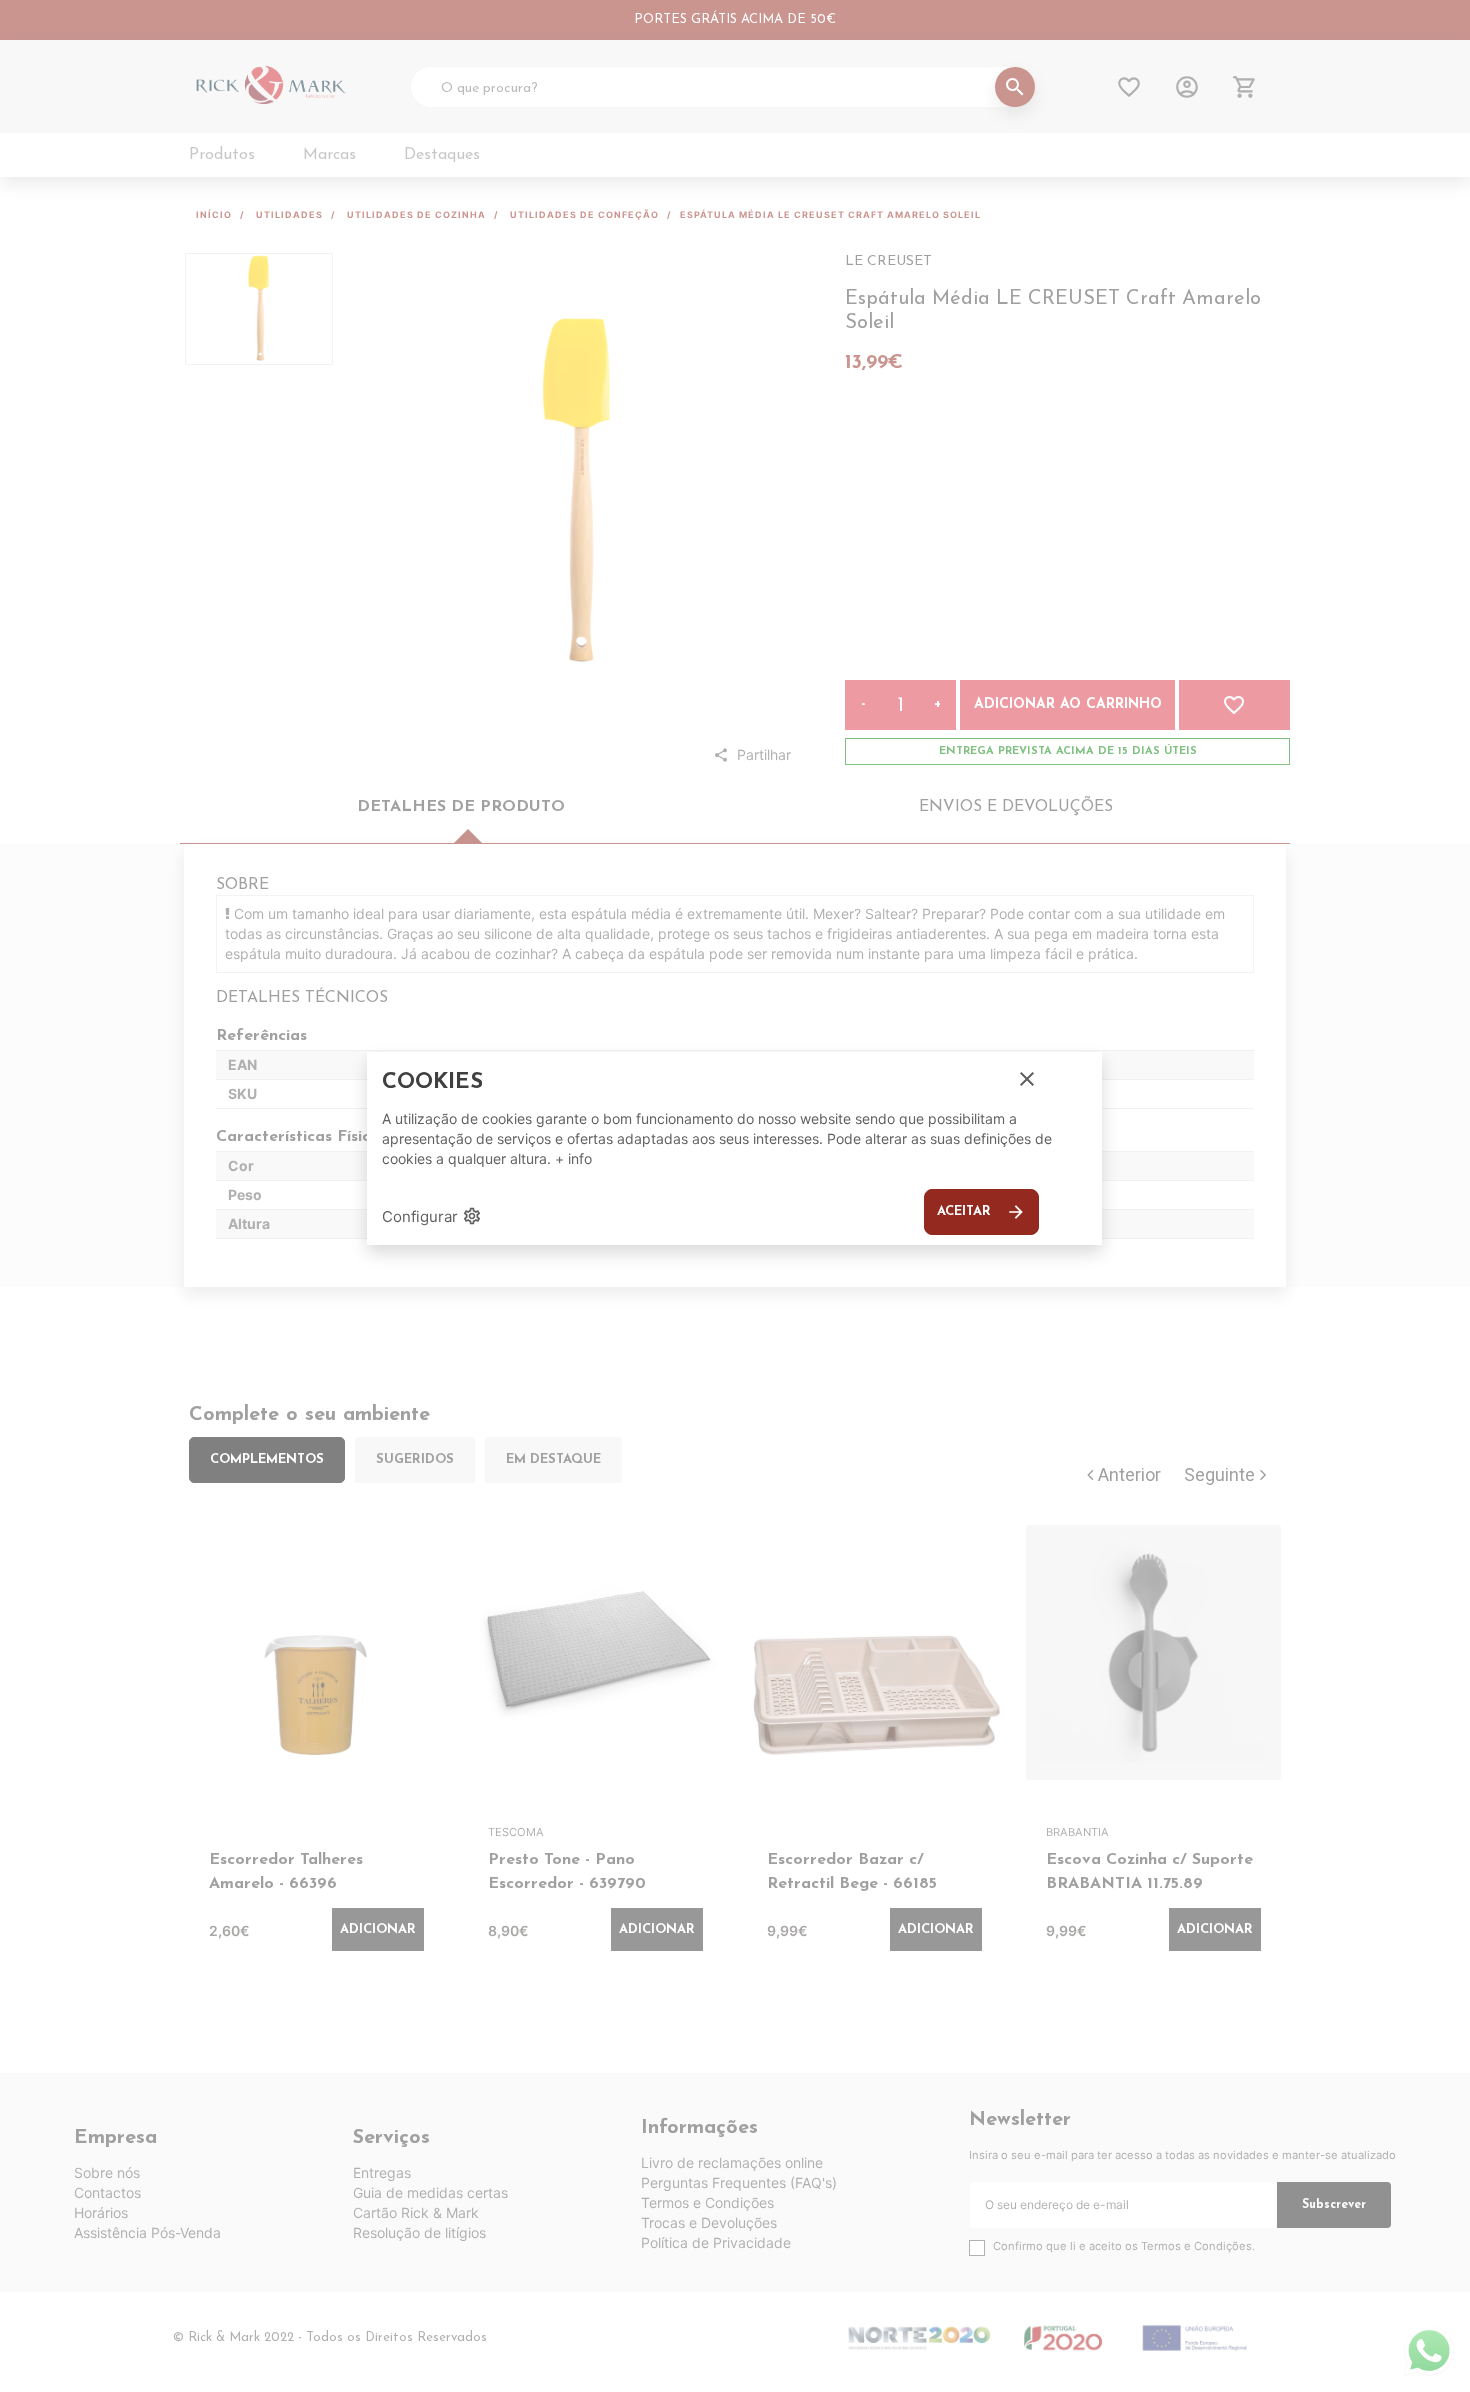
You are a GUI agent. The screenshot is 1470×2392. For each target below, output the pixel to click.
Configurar (432, 1216)
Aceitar (981, 1212)
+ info (573, 1158)
